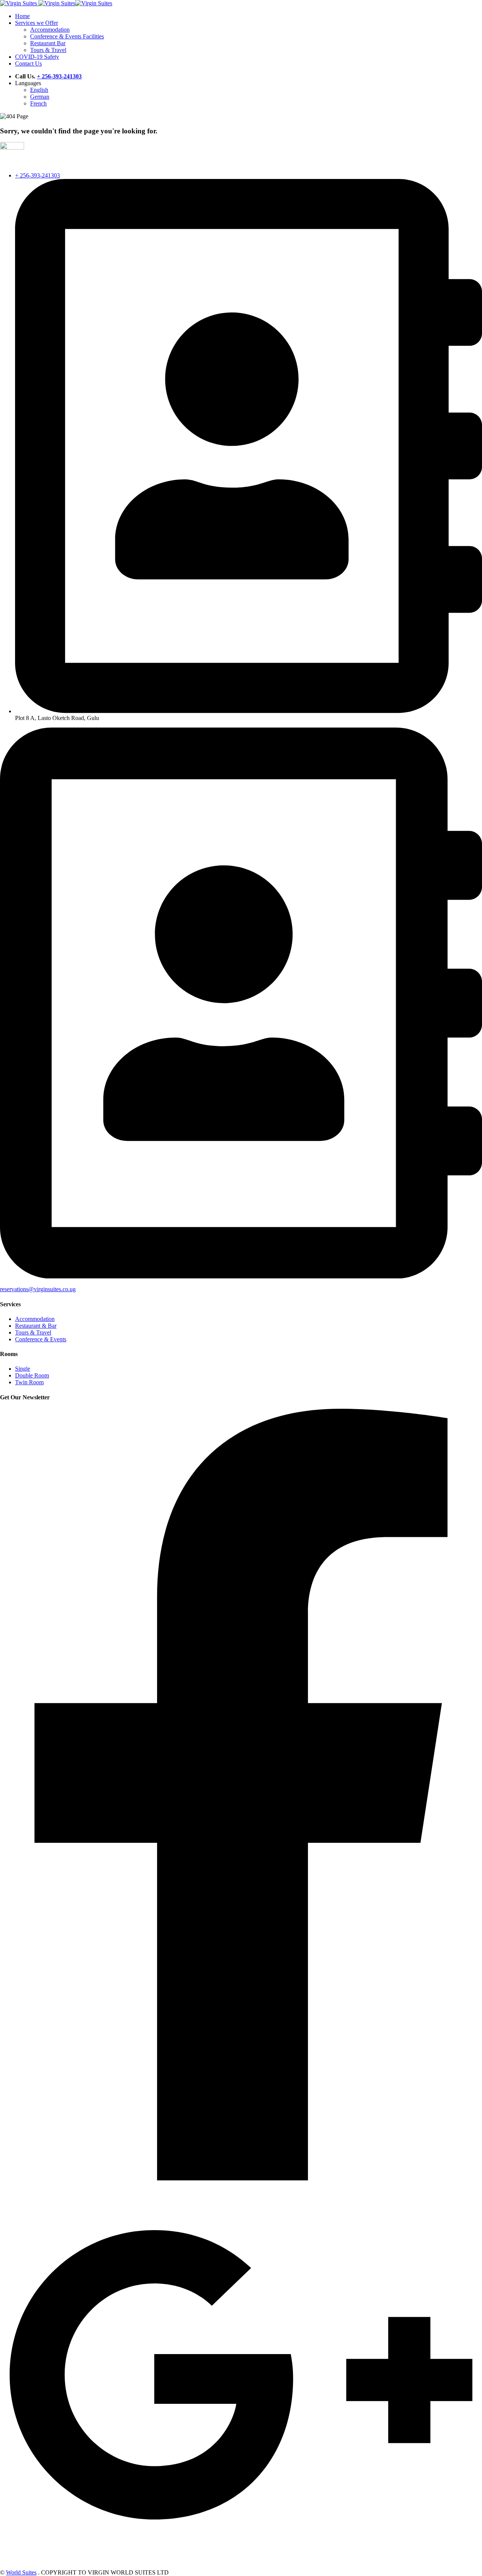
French (38, 103)
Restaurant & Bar (36, 1326)
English (39, 90)
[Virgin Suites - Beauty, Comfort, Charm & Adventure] (18, 3)
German (40, 97)
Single (23, 1369)
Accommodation (35, 1319)
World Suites (21, 2572)
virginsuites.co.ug (55, 1289)
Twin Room (29, 1382)
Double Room (32, 1375)
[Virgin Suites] (12, 148)
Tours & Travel (33, 1332)
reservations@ (17, 1289)
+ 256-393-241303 (37, 175)
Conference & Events (41, 1339)
